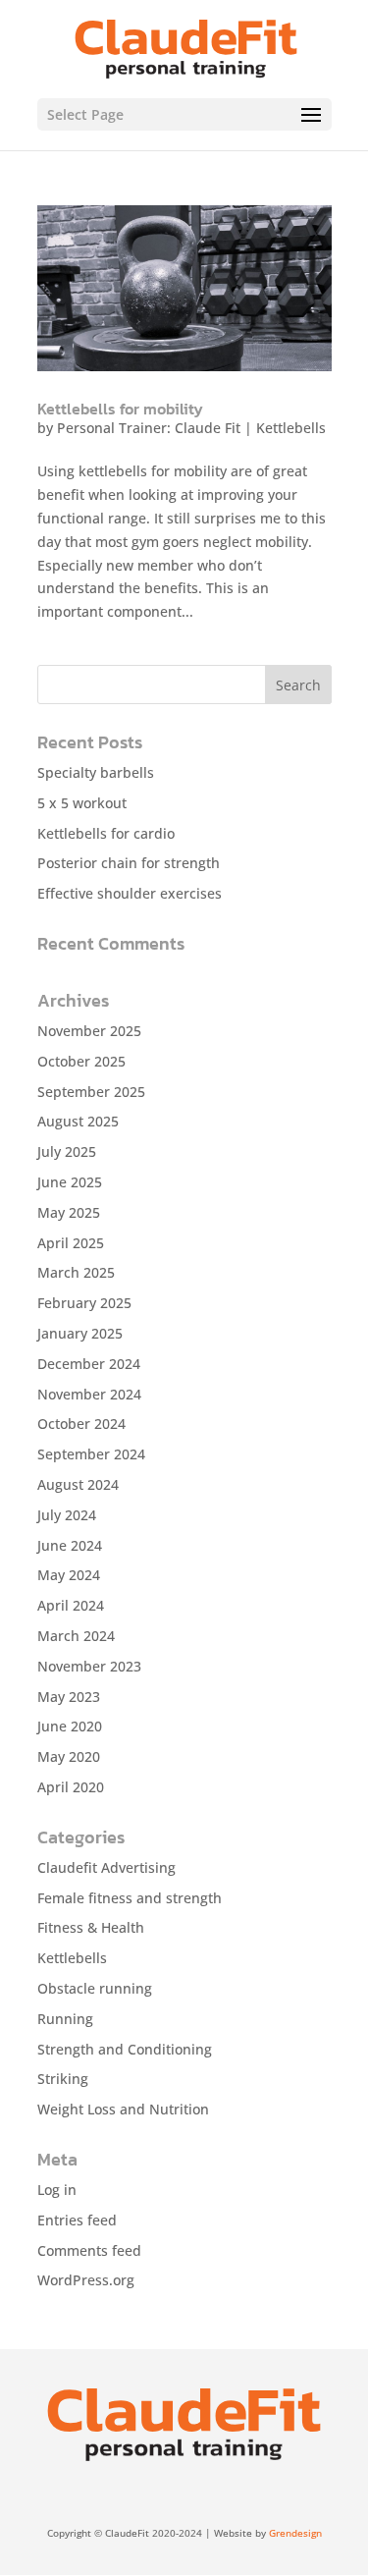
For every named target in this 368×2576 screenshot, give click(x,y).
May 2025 (69, 1212)
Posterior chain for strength (129, 863)
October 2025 (81, 1061)
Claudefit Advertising (106, 1867)
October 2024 (81, 1424)
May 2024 (69, 1575)
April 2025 (71, 1243)
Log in (57, 2190)
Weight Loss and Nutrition (123, 2109)
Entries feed (77, 2220)
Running (65, 2019)
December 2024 (89, 1364)
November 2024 (89, 1394)
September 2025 (91, 1092)
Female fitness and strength (130, 1898)
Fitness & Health (91, 1927)
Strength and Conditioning (125, 2049)
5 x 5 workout (82, 803)
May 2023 (69, 1697)
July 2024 (67, 1515)
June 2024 (70, 1545)
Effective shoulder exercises (130, 893)
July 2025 (67, 1151)
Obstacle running (95, 1988)
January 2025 (80, 1333)
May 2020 (69, 1756)
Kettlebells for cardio (106, 833)
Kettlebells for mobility (120, 409)
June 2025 (70, 1182)
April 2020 (71, 1787)
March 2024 (76, 1636)
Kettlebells (291, 428)
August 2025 (78, 1121)
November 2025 (89, 1031)
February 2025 (84, 1303)
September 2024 (91, 1454)
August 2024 (78, 1484)
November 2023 (89, 1666)
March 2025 (76, 1272)
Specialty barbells (96, 772)
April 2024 (71, 1605)
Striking (63, 2079)
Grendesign (295, 2533)
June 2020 (70, 1726)
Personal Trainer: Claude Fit (149, 428)
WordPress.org (86, 2280)
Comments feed (89, 2250)
